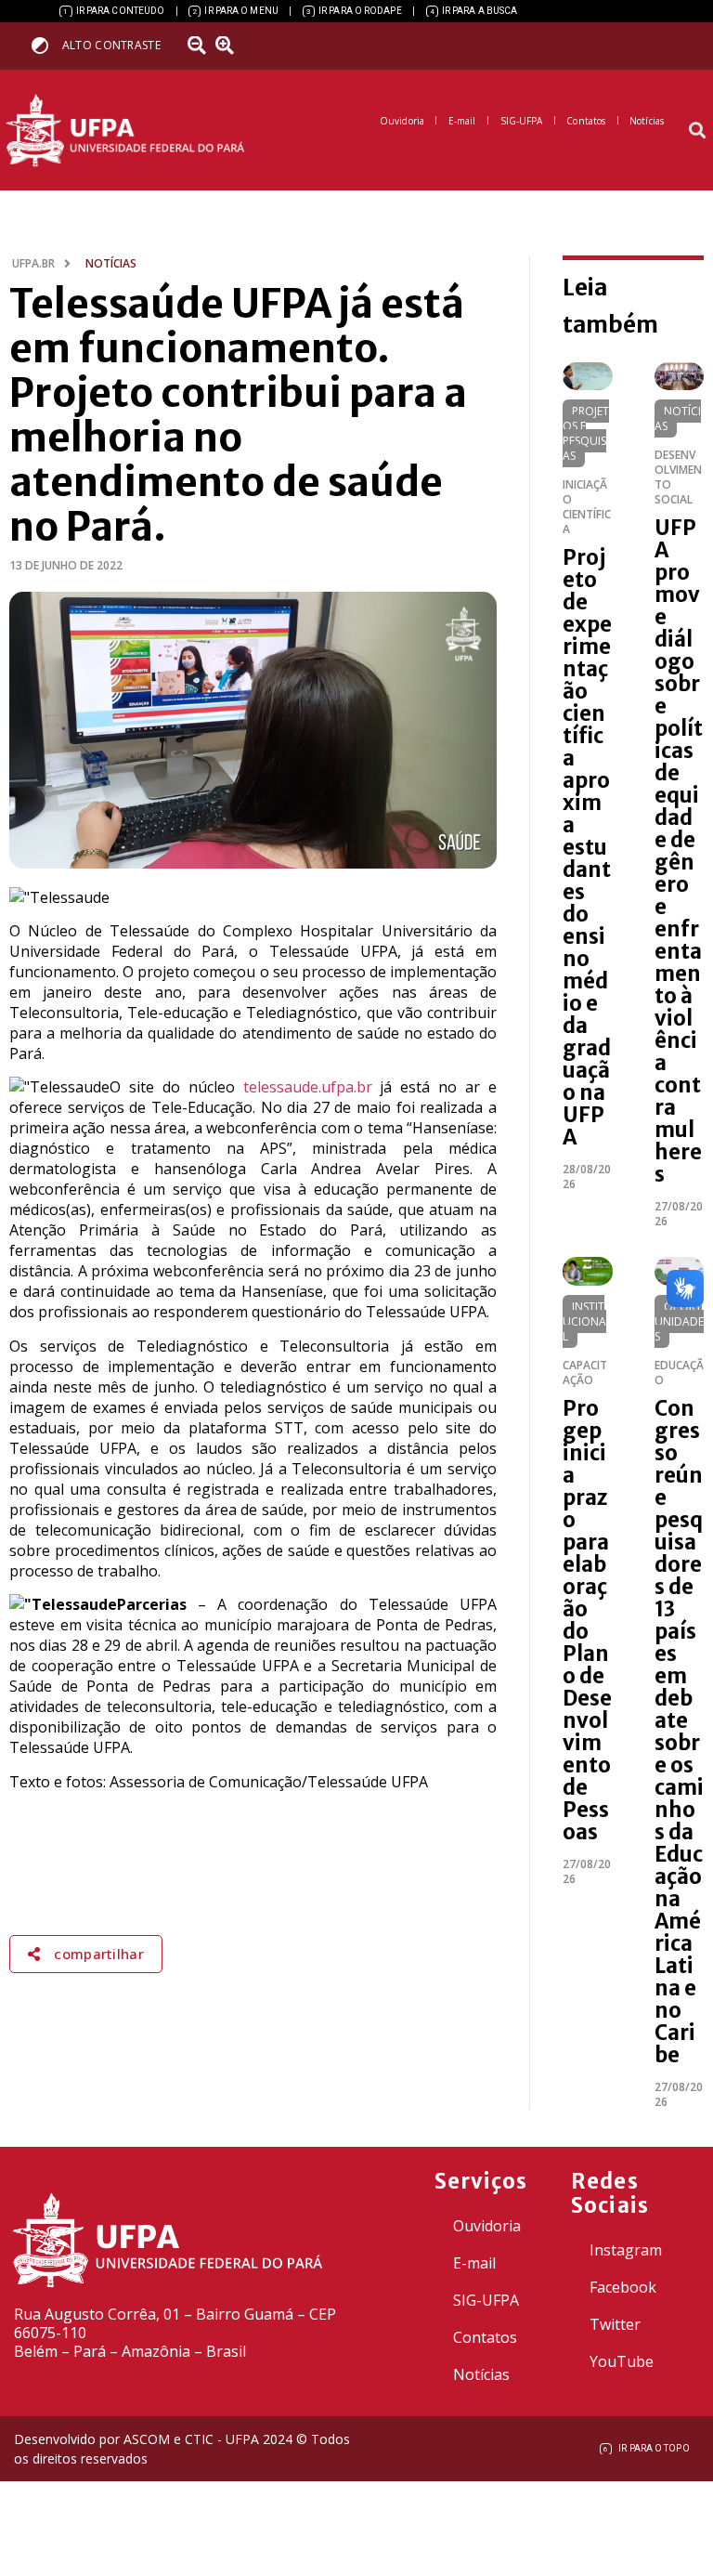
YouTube (622, 2361)
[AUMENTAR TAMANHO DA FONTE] (231, 46)
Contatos (485, 2337)
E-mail (474, 2263)
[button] (698, 131)
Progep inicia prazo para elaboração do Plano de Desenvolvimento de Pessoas (587, 1620)
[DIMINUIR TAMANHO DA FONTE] (200, 46)
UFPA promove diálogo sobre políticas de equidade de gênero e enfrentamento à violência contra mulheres (679, 851)
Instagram (626, 2250)
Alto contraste (111, 45)
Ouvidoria (487, 2226)
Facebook (623, 2287)
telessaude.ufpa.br (308, 1087)
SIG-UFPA (486, 2300)
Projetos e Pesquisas (586, 433)
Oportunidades (679, 1321)
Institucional (584, 1321)
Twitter (615, 2324)
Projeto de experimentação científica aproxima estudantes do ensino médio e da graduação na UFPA (587, 847)
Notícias (678, 418)
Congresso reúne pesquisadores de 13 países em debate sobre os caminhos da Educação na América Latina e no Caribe (679, 1732)
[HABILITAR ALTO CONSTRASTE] (46, 45)
